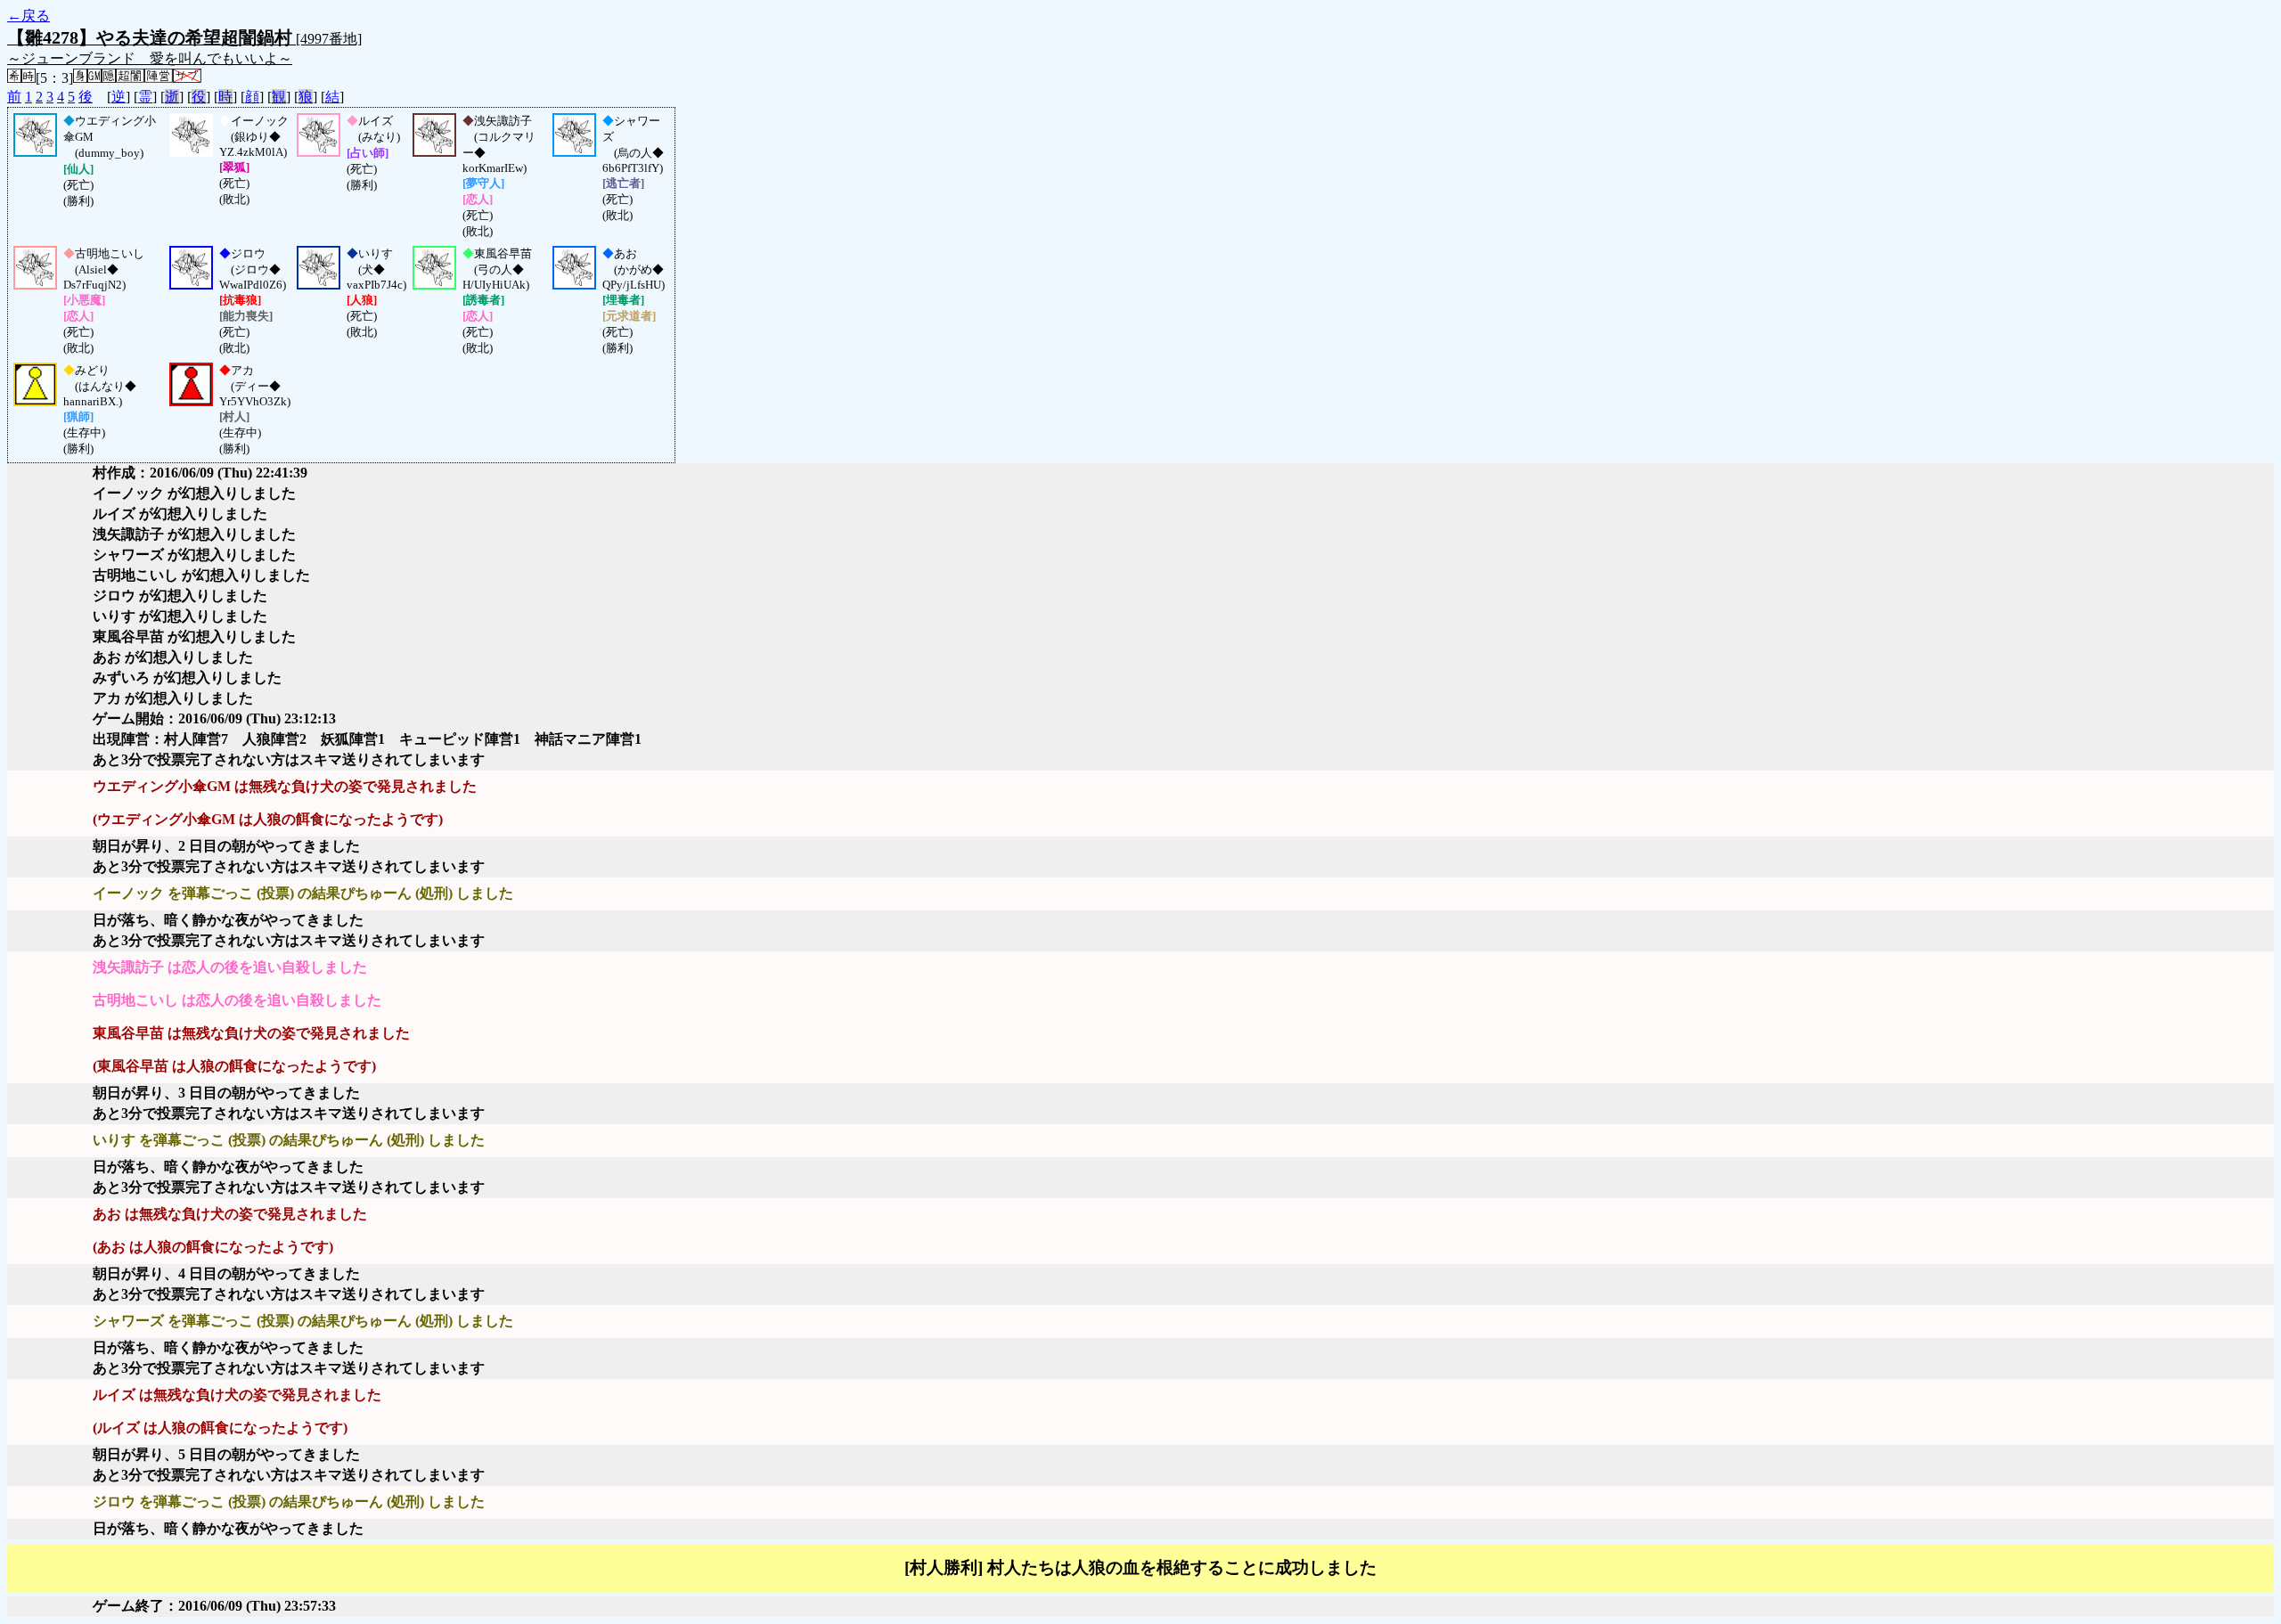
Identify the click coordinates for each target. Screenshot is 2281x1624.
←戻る (29, 16)
